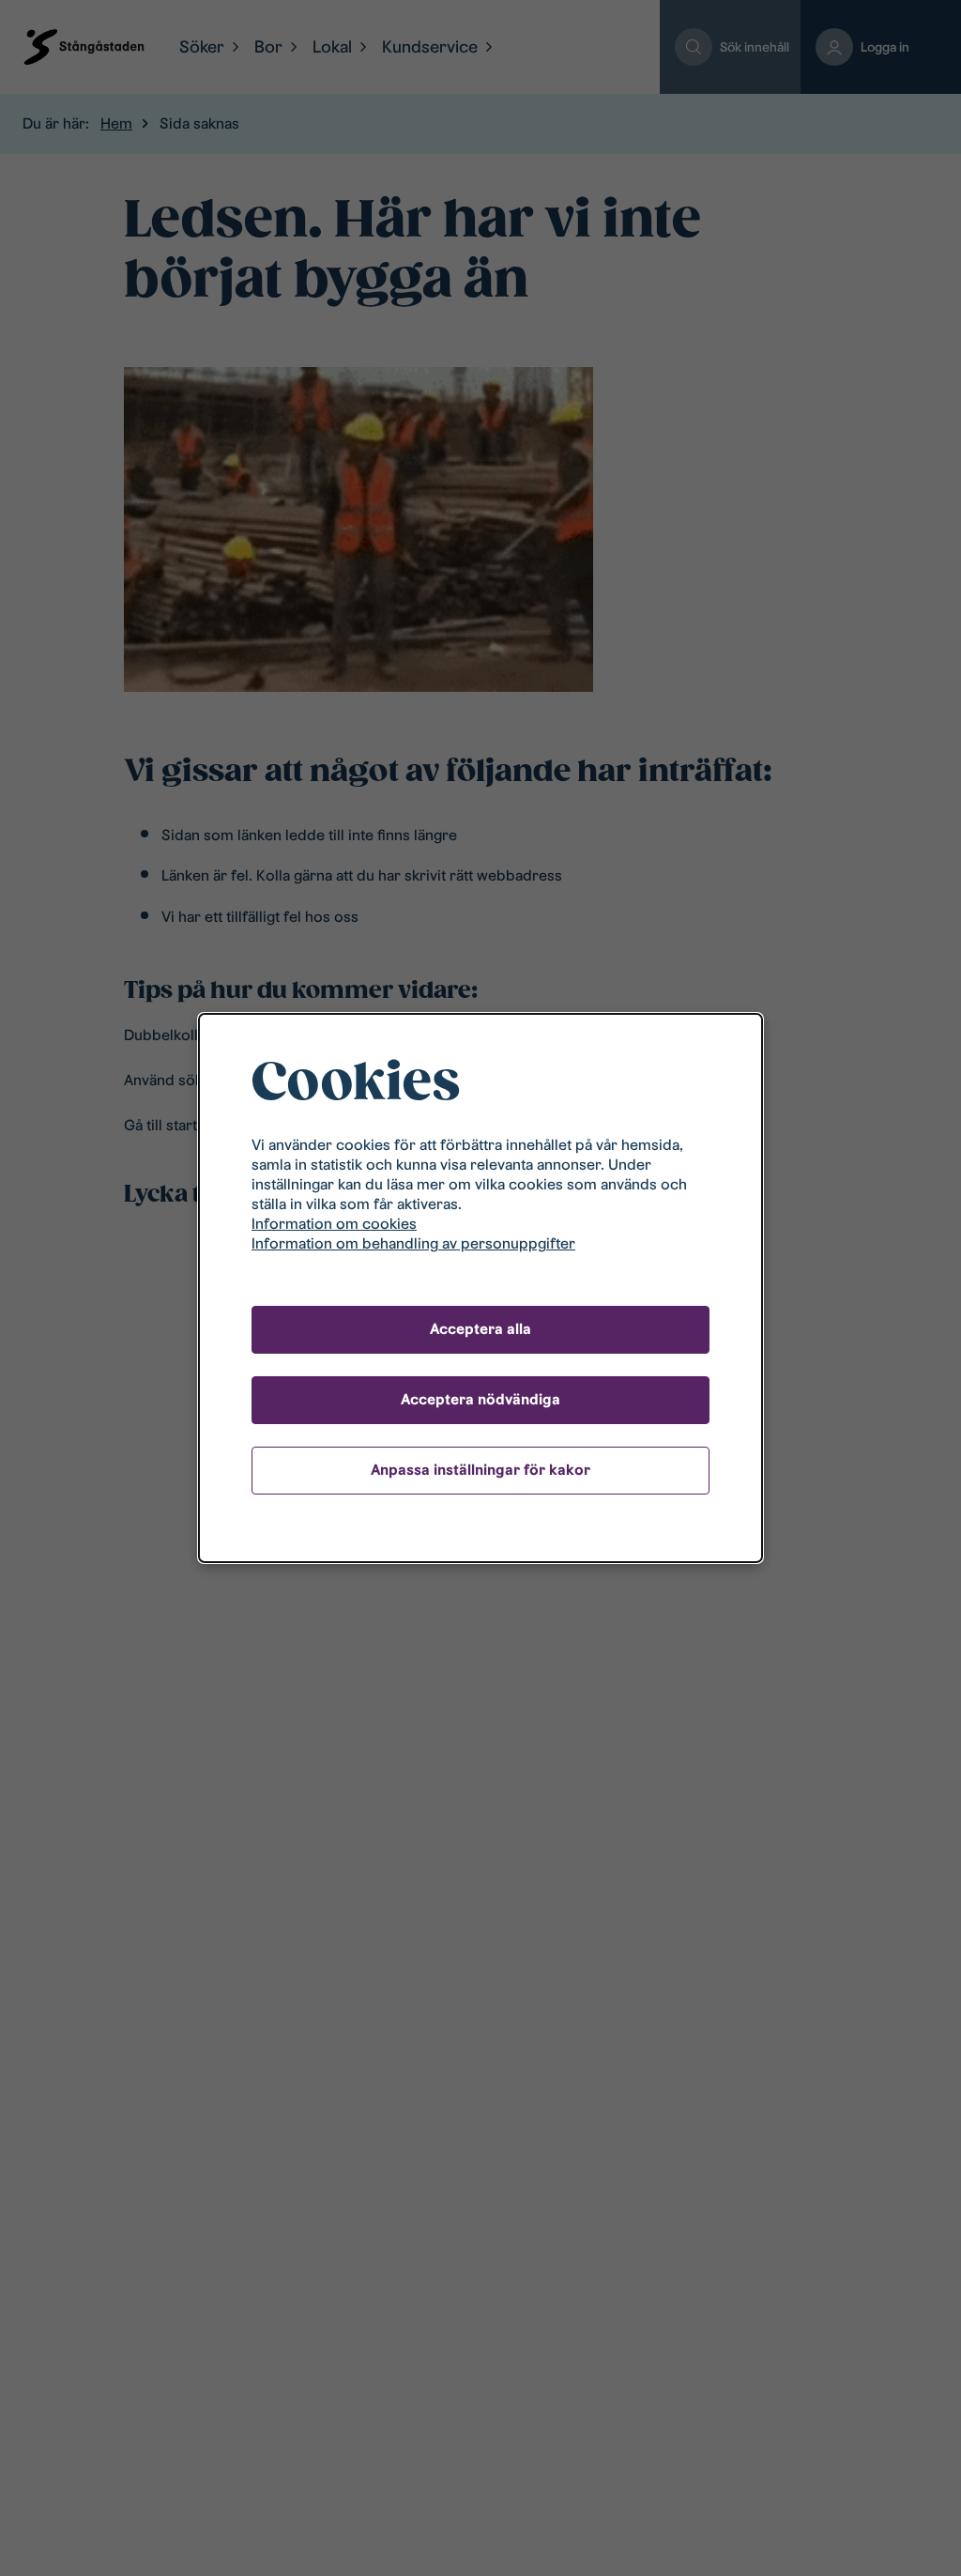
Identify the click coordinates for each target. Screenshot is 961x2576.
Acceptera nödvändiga (480, 1399)
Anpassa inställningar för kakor (480, 1470)
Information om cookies (334, 1224)
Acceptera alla (480, 1329)
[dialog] (480, 1288)
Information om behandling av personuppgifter (413, 1243)
